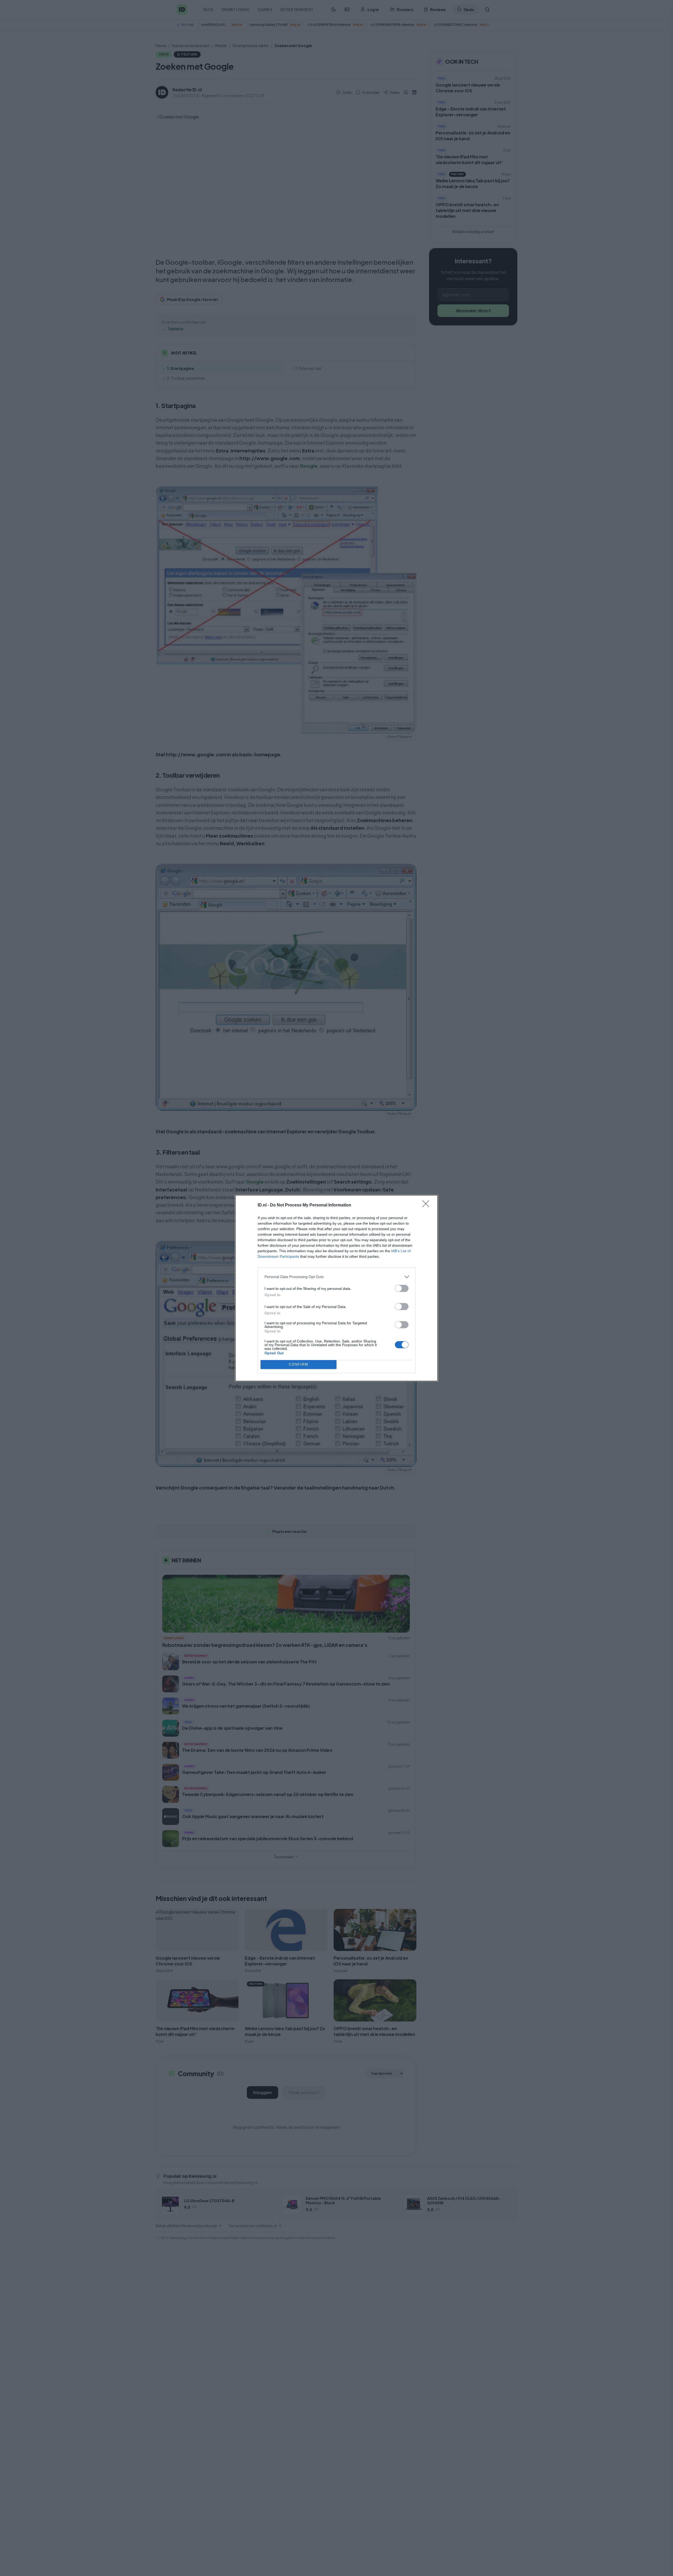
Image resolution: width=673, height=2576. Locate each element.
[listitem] (336, 1277)
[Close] (427, 1205)
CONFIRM (299, 1364)
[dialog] (336, 1288)
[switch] (402, 1288)
